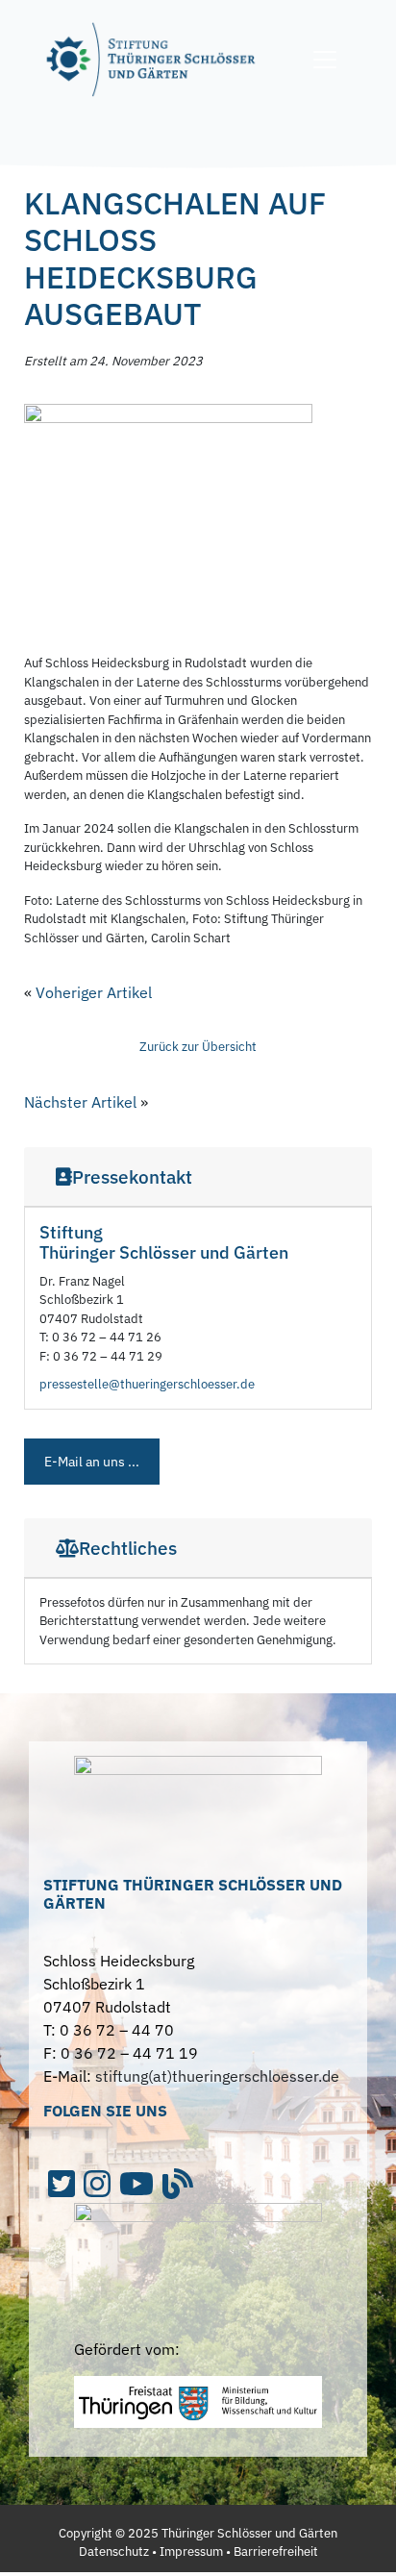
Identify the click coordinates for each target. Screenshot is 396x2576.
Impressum (191, 2551)
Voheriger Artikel (94, 992)
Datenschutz (114, 2551)
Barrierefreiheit (276, 2551)
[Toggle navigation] (325, 60)
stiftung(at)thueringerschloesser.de (217, 2076)
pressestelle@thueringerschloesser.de (147, 1384)
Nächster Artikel (80, 1102)
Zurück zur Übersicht (198, 1047)
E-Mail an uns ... (92, 1462)
